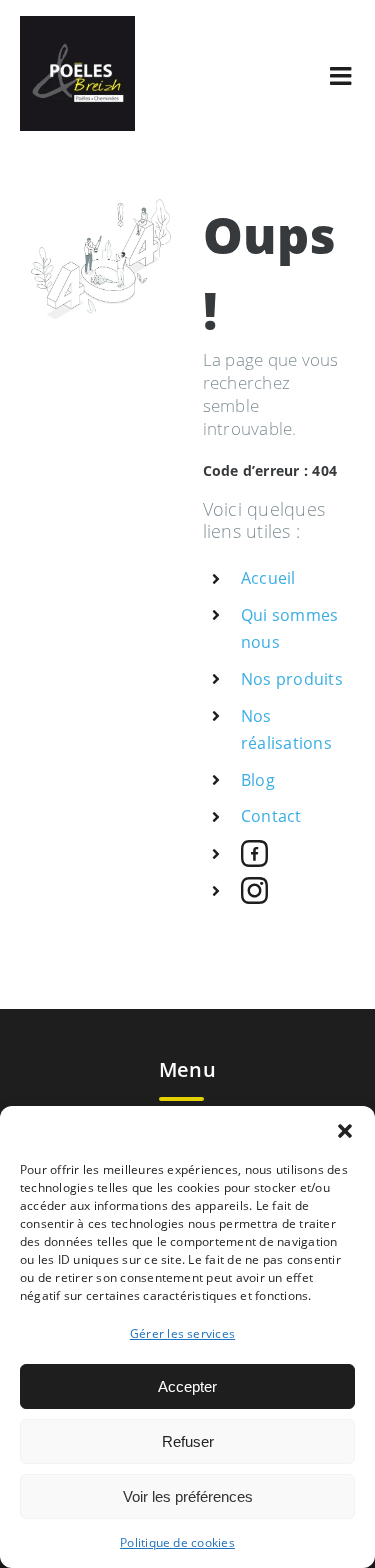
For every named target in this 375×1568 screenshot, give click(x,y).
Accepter (187, 1386)
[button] (345, 1131)
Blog (258, 780)
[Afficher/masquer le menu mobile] (342, 75)
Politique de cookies (177, 1542)
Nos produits (292, 679)
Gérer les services (182, 1333)
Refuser (188, 1441)
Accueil (268, 578)
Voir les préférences (188, 1496)
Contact (271, 816)
